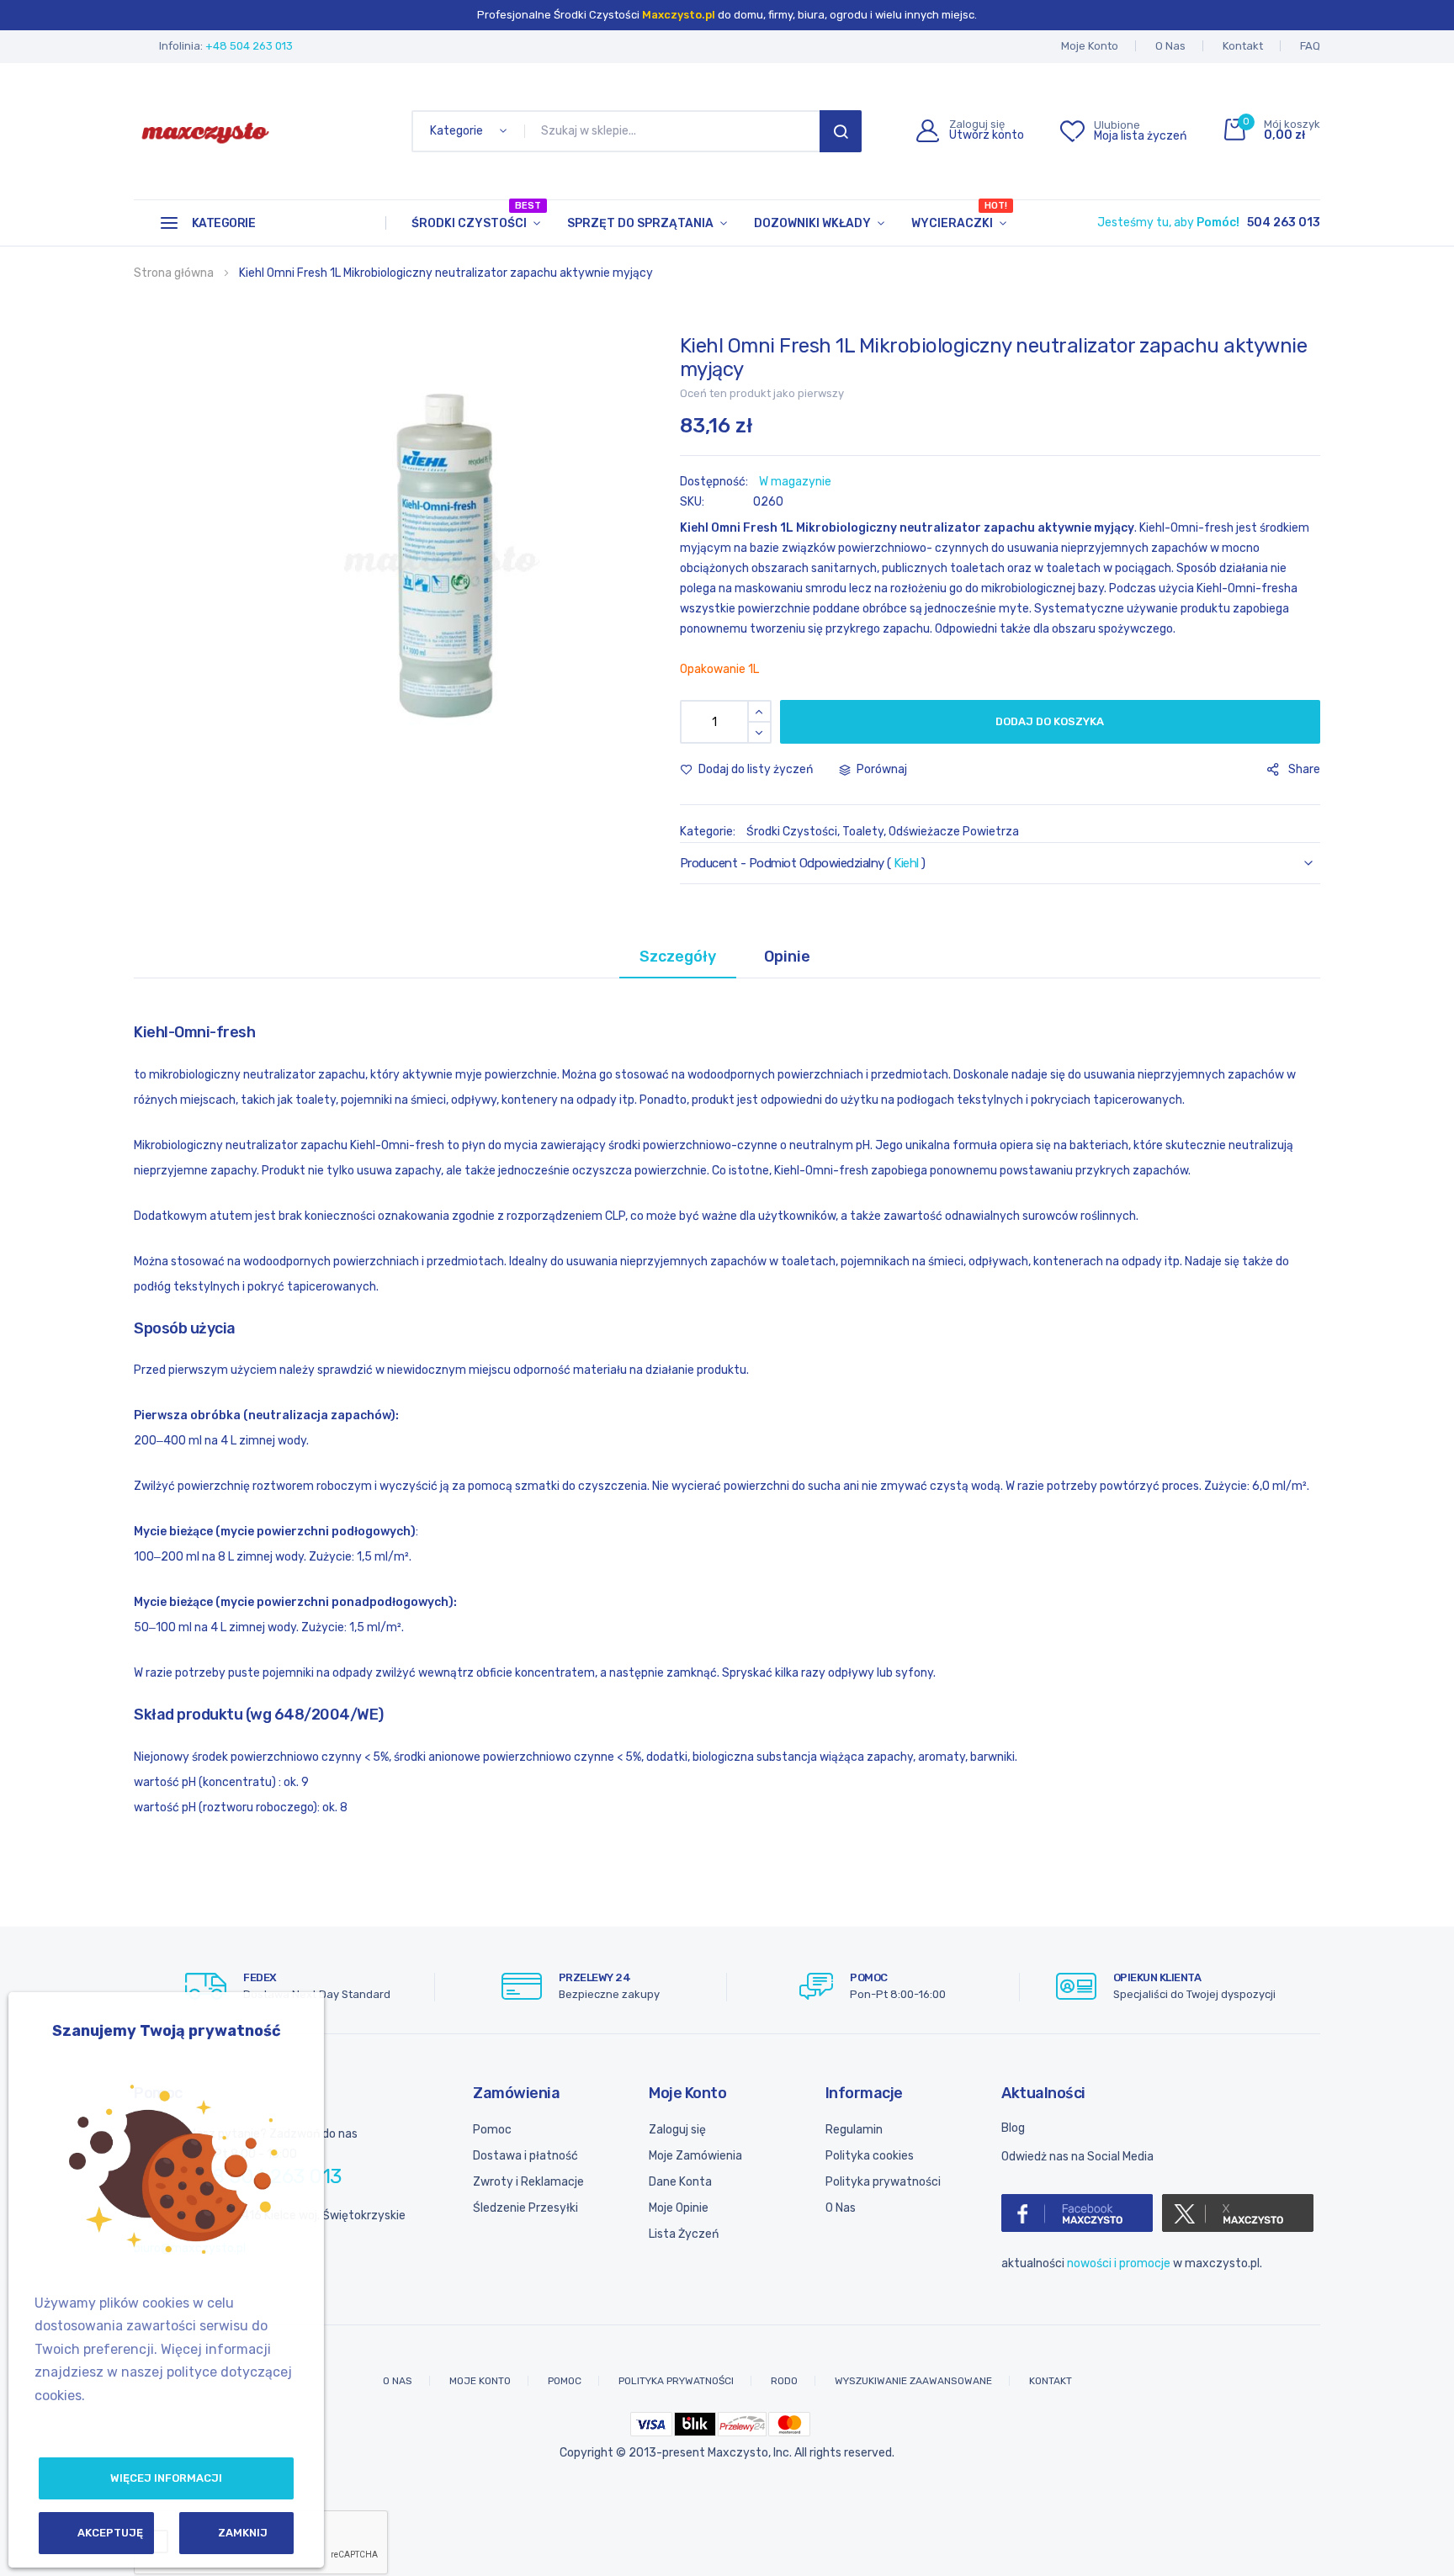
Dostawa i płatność (525, 2156)
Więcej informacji (166, 2478)
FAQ (1310, 46)
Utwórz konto (987, 135)
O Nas (1170, 46)
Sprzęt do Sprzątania (640, 223)
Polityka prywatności (883, 2182)
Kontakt (1243, 46)
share (1304, 769)
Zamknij (243, 2533)
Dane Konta (680, 2182)
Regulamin (854, 2130)
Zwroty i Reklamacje (528, 2182)
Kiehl (906, 863)
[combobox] (675, 131)
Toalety (863, 832)
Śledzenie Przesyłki (525, 2208)
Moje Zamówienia (695, 2156)
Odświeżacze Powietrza (954, 832)
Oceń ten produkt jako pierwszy (762, 393)
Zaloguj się (677, 2130)
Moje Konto (1090, 46)
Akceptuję (110, 2533)
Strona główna (174, 273)
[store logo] (205, 131)
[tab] (678, 957)
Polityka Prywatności (676, 2381)
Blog (1013, 2128)
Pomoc (492, 2130)
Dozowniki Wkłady (812, 223)
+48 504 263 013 (249, 46)
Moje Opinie (679, 2208)
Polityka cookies (870, 2156)
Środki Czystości (476, 215)
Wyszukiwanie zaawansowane (913, 2381)
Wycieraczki (959, 215)
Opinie (787, 957)
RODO (784, 2381)
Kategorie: (709, 832)
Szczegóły (678, 957)
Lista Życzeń (684, 2234)
